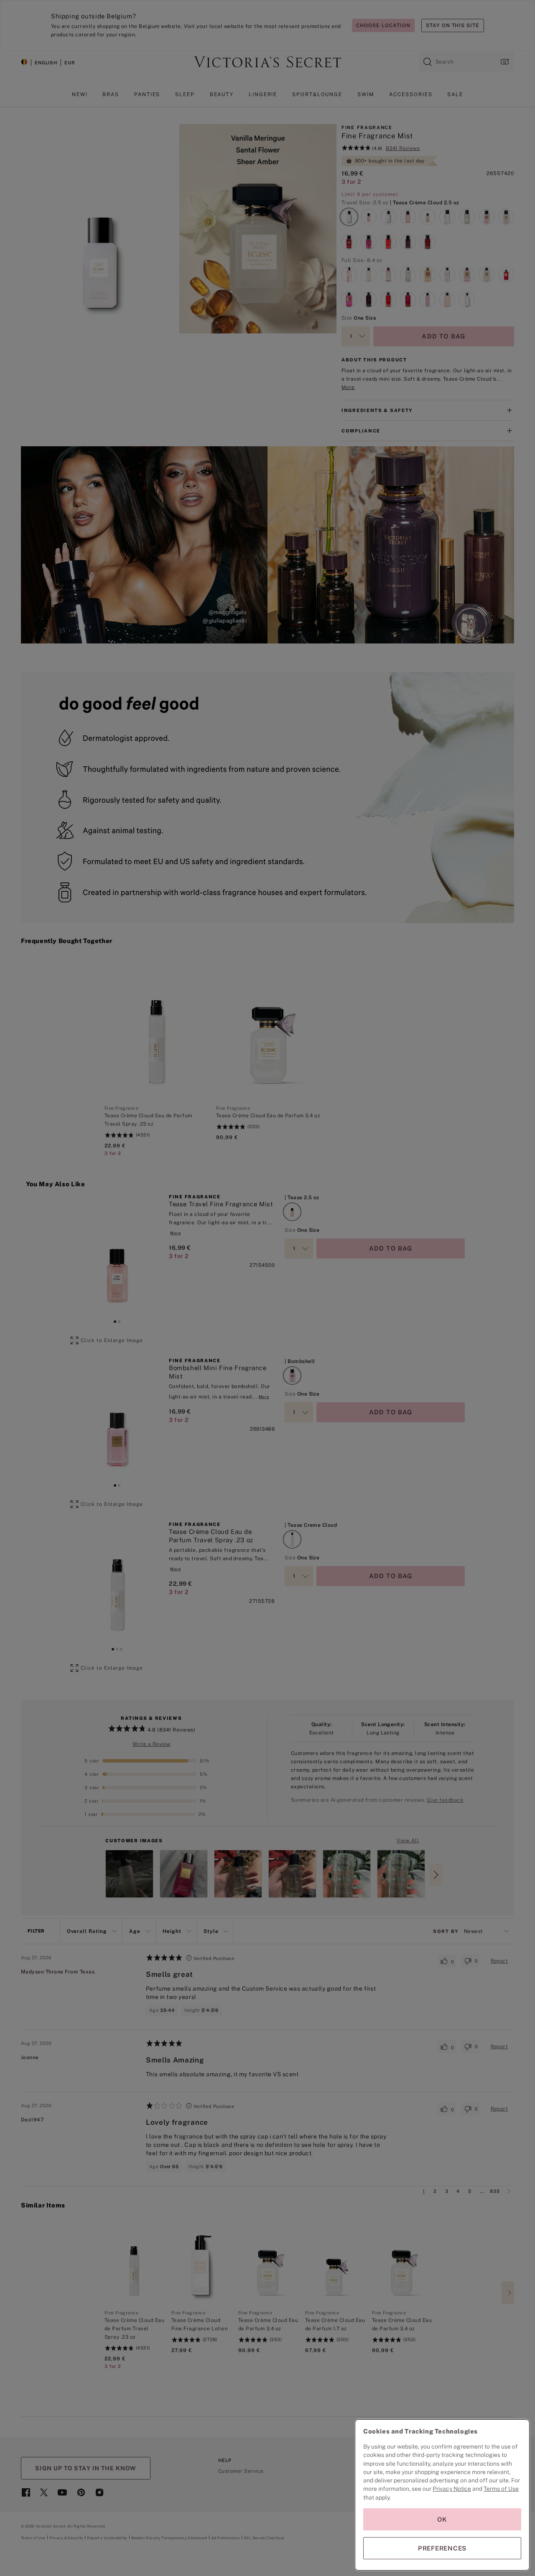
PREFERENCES (442, 2548)
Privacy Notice (452, 2489)
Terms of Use (501, 2489)
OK (442, 2519)
